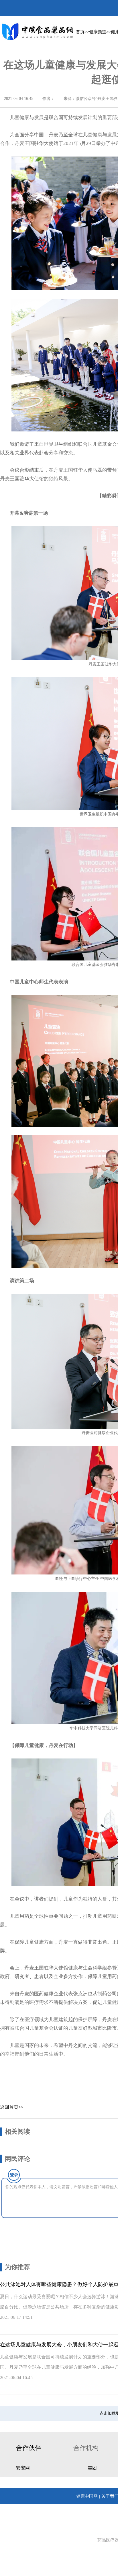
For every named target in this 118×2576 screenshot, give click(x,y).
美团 (92, 2468)
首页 (80, 32)
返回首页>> (12, 2107)
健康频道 (98, 32)
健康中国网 (87, 2496)
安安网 (23, 2468)
